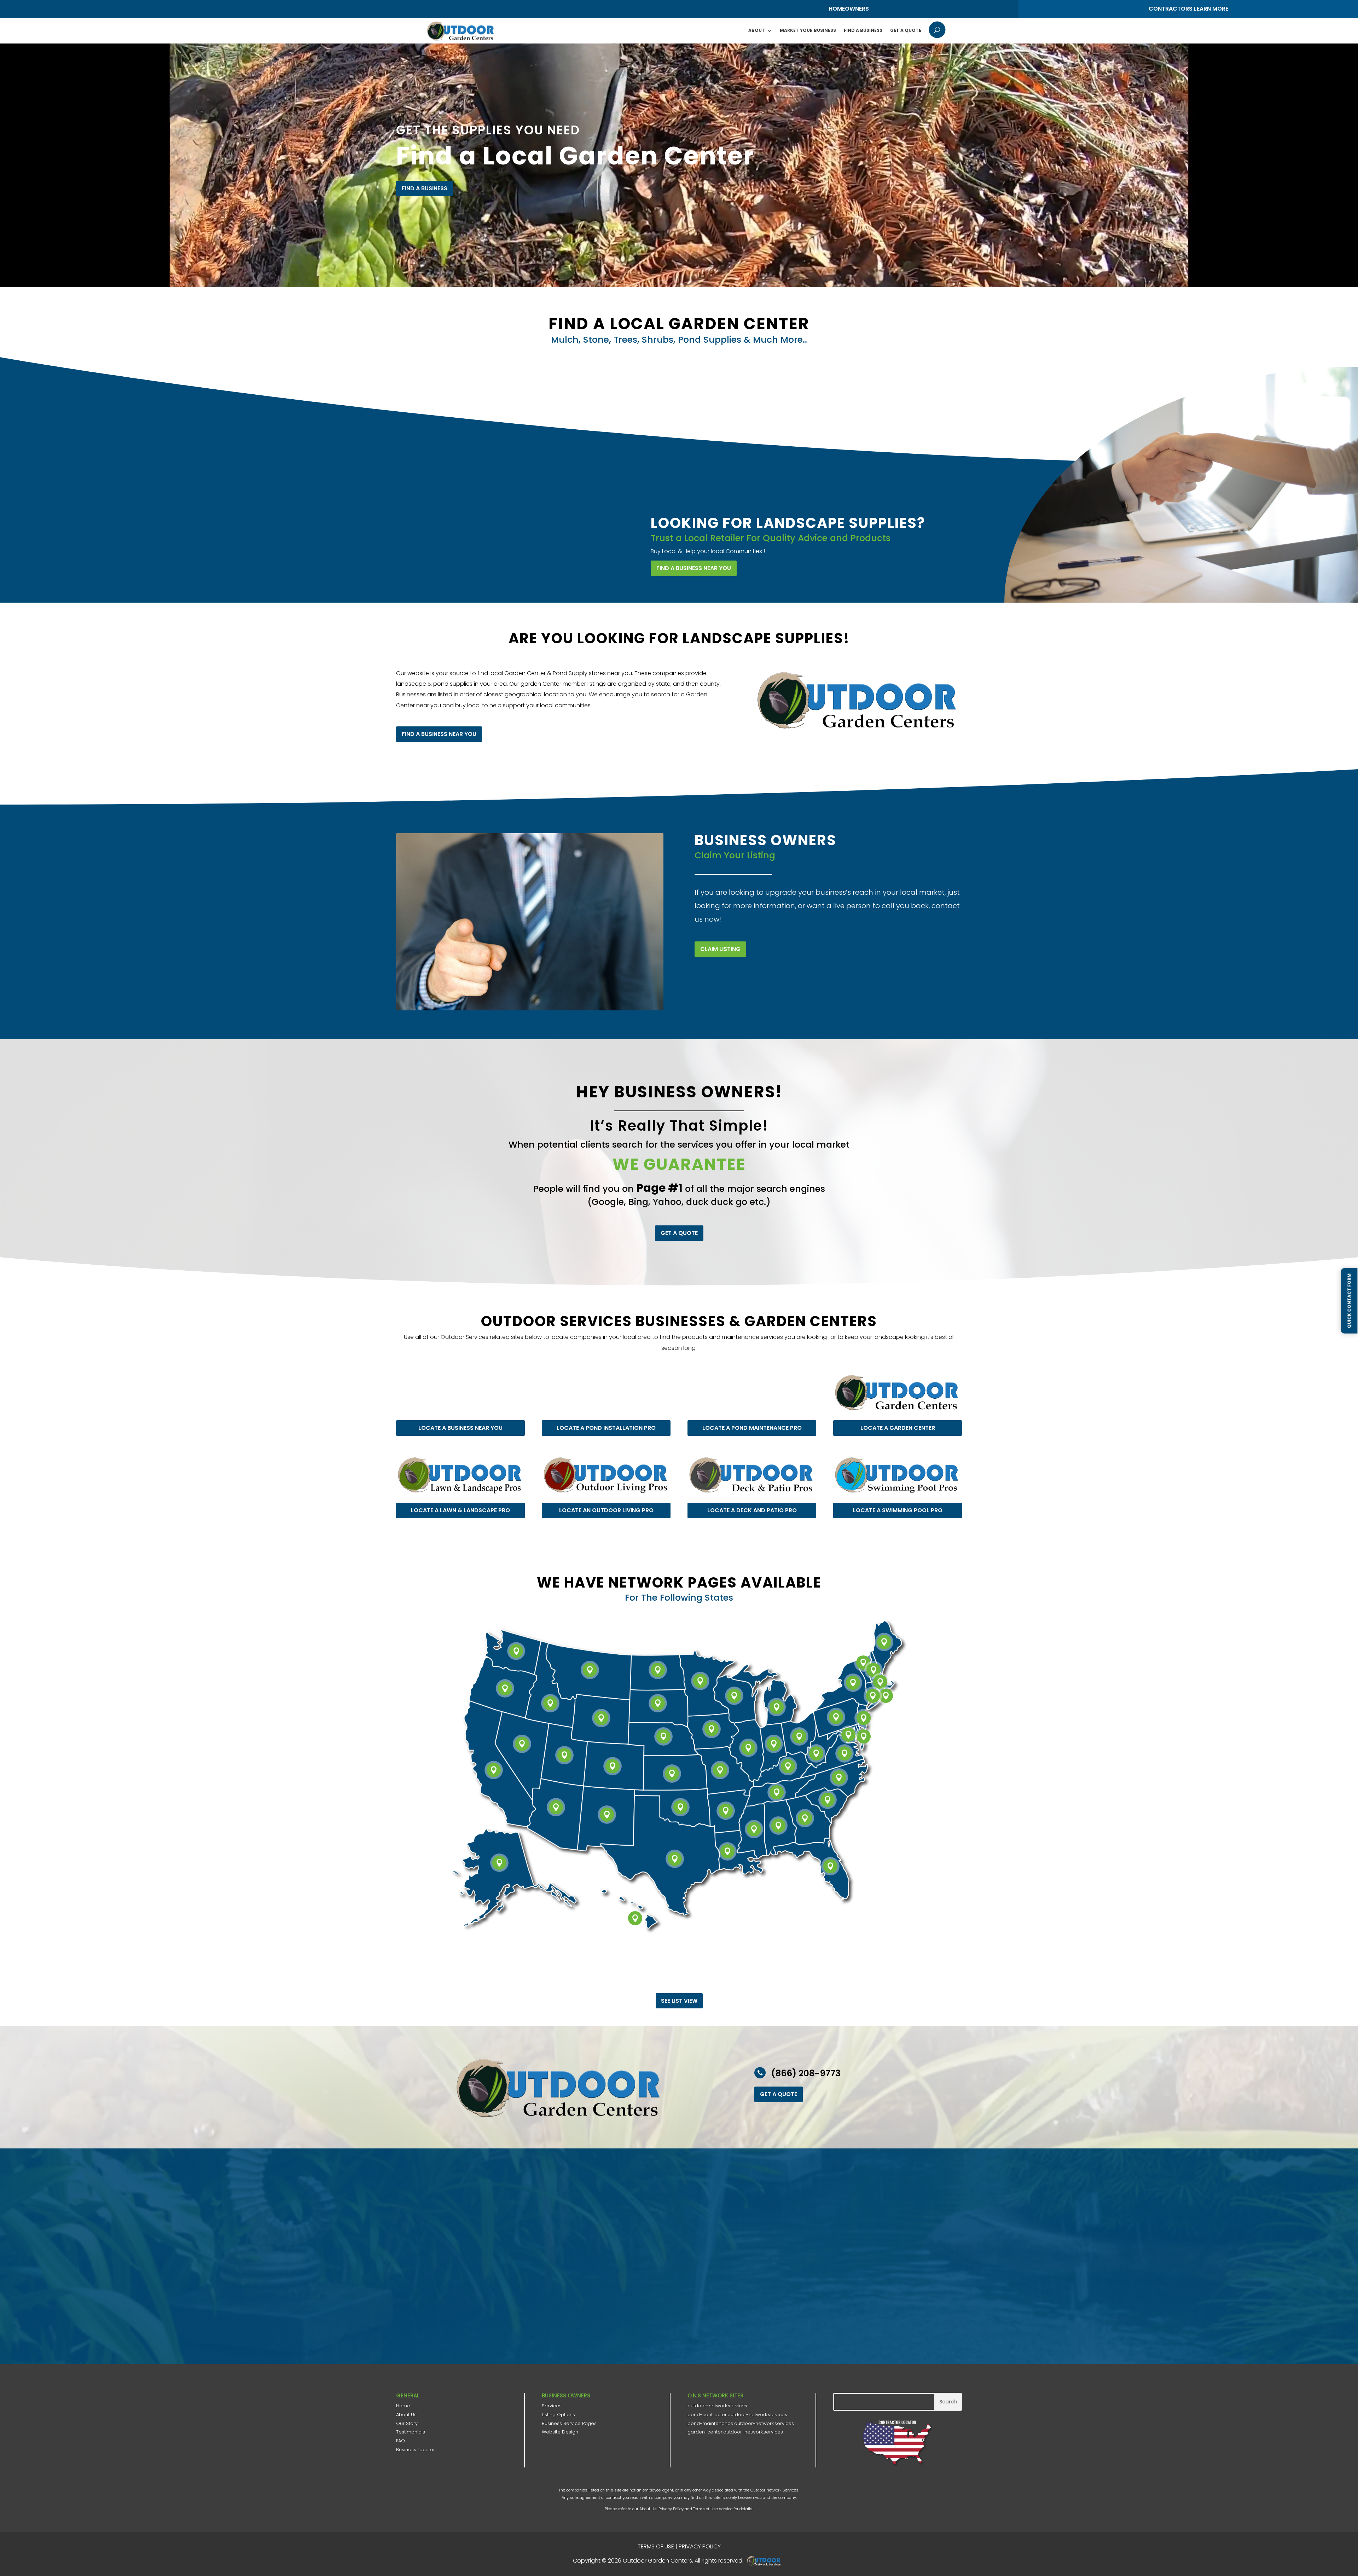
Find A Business (863, 30)
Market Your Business (808, 30)
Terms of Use (706, 2509)
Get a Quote (906, 30)
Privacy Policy (671, 2509)
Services (552, 2406)
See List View (679, 2001)
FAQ (401, 2441)
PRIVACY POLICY (700, 2546)
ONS (766, 2561)
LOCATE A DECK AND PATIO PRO (752, 1510)
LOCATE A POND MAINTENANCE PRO (752, 1428)
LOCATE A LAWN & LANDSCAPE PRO (460, 1510)
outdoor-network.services (717, 2406)
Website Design (560, 2432)
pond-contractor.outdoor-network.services (737, 2415)
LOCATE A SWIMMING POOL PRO (898, 1510)
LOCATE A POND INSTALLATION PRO (606, 1428)
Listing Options (558, 2415)
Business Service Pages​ (569, 2423)
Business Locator (416, 2450)
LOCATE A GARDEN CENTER (898, 1428)
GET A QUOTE (679, 1233)
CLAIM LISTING (720, 949)
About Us (406, 2415)
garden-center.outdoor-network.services (735, 2432)
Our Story (407, 2423)
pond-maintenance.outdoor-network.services (741, 2423)
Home (403, 2406)
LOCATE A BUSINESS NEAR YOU (460, 1428)
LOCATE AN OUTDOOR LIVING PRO (606, 1510)
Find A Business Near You (694, 568)
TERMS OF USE (656, 2546)
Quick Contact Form (1349, 1301)
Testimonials (411, 2432)
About (757, 30)
